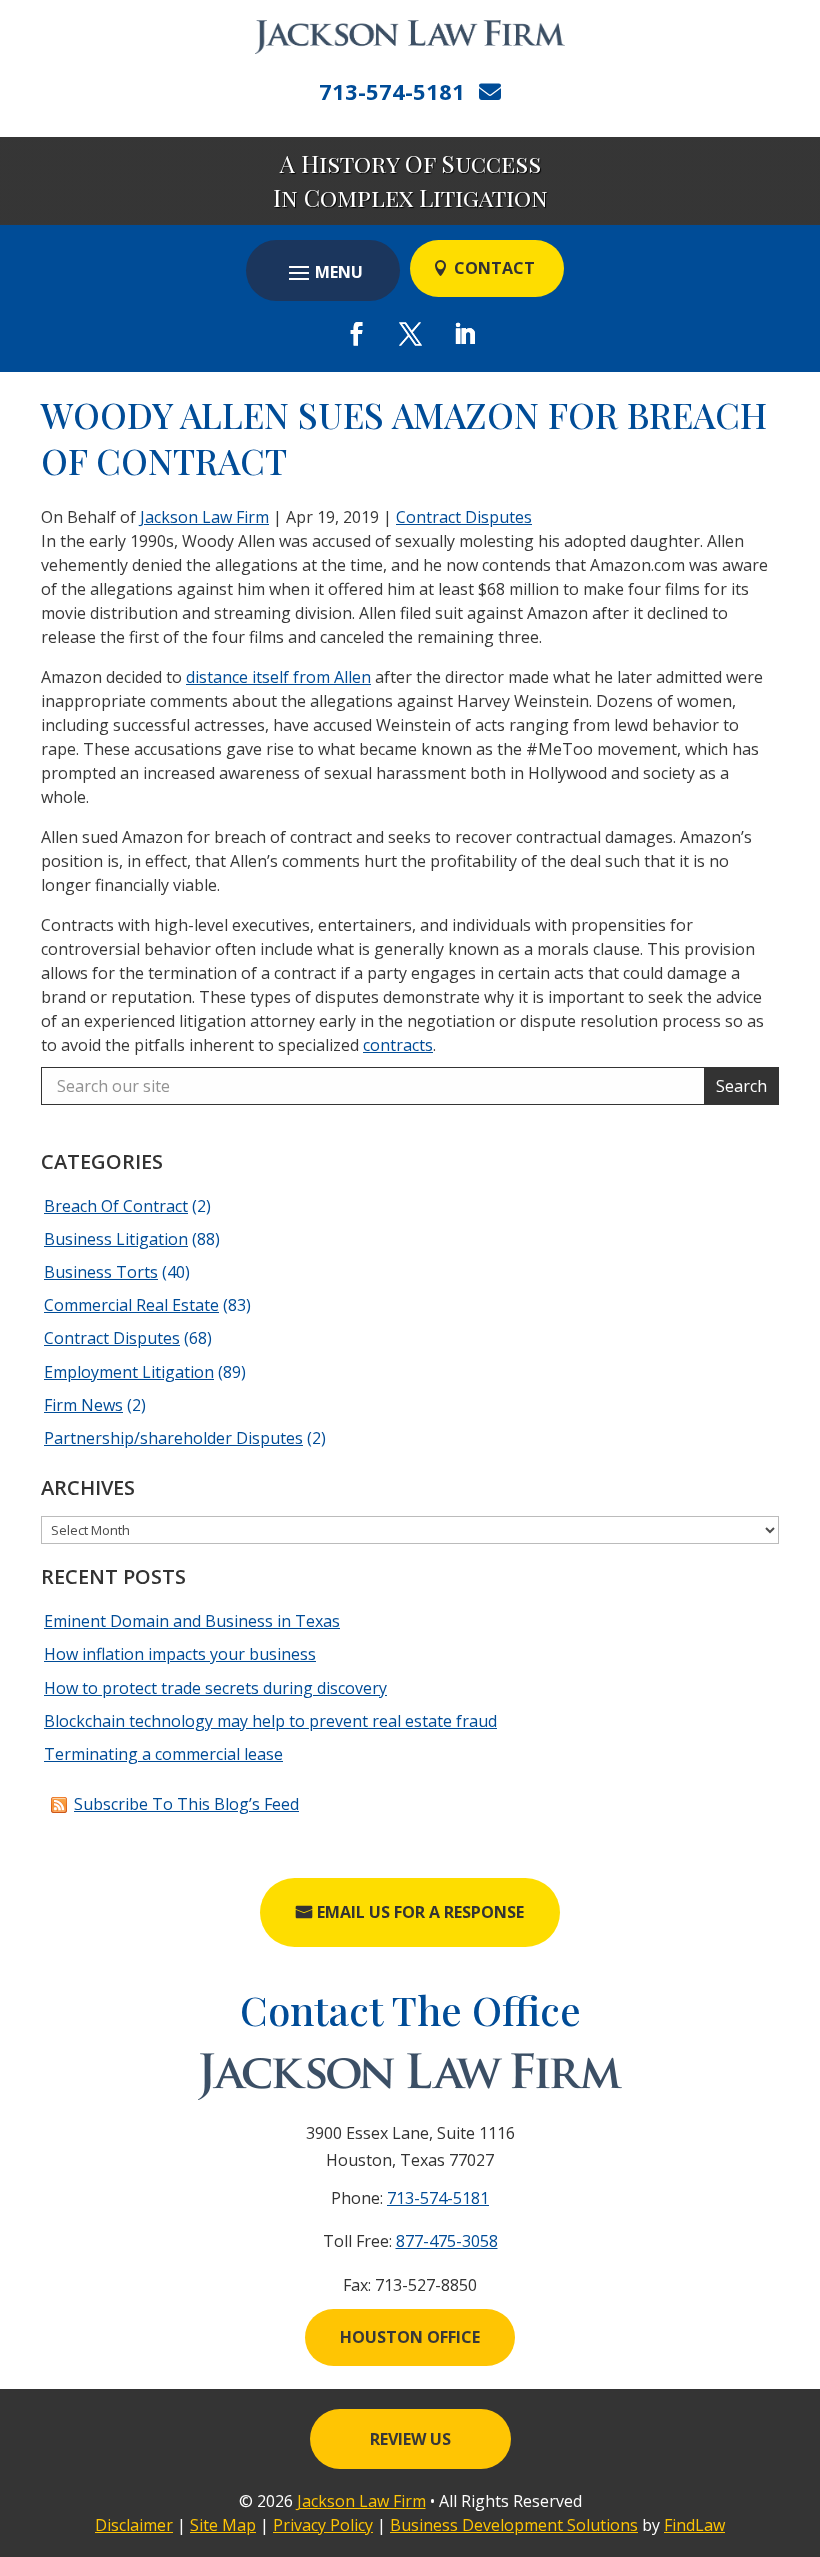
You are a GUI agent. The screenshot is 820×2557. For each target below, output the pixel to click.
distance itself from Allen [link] (278, 677)
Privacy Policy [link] (323, 2525)
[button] (323, 271)
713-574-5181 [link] (392, 91)
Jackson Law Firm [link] (204, 517)
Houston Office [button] (410, 2337)
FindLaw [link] (694, 2525)
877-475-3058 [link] (447, 2241)
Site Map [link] (223, 2525)
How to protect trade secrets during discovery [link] (215, 1688)
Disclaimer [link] (134, 2525)
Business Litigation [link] (116, 1239)
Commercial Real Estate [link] (131, 1305)
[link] (410, 37)
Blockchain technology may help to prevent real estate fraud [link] (270, 1721)
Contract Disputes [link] (464, 517)
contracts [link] (398, 1045)
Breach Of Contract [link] (116, 1206)
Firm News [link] (83, 1405)
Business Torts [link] (101, 1272)
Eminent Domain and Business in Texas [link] (192, 1621)
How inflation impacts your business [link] (180, 1654)
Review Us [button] (410, 2439)
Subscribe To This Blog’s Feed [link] (186, 1804)
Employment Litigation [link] (129, 1372)
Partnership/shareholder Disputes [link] (173, 1438)
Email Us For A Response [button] (420, 1912)
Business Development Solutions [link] (514, 2525)
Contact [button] (494, 268)
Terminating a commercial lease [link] (163, 1754)
